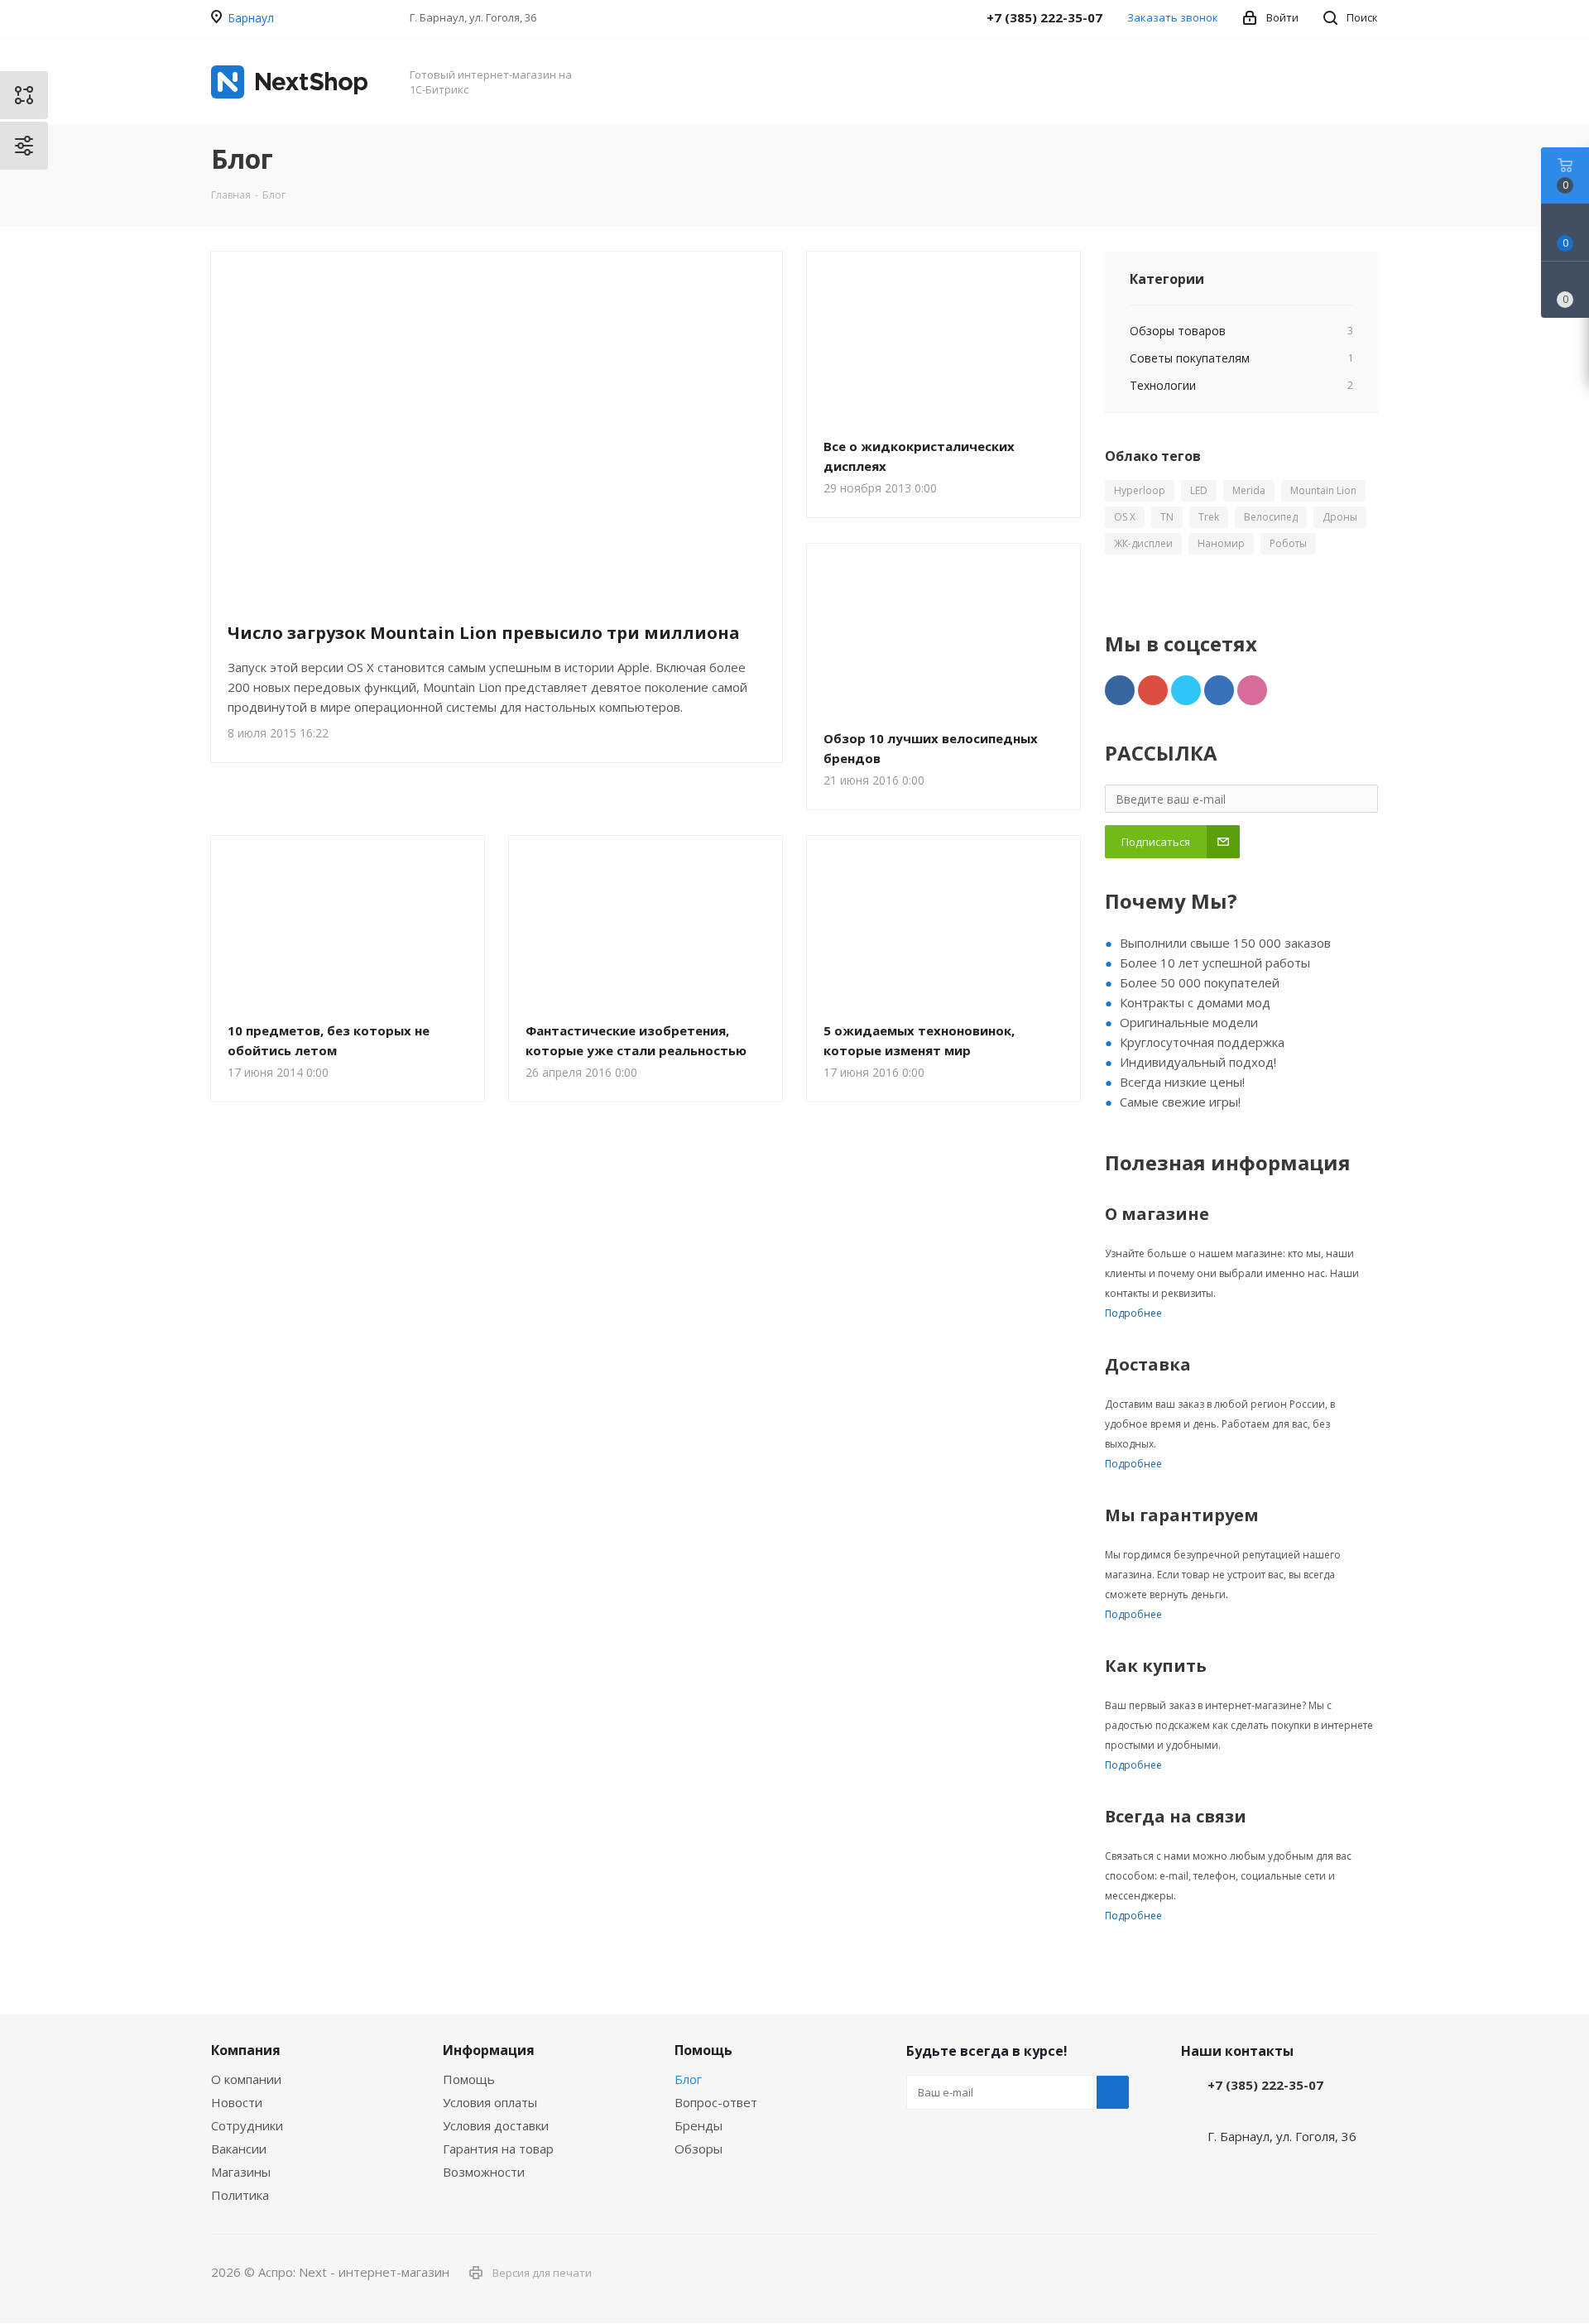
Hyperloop (1140, 490)
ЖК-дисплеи (1143, 543)
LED (1199, 490)
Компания (246, 2050)
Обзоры (698, 2149)
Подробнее (1133, 1313)
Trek (1209, 517)
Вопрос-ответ (716, 2102)
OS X (1125, 517)
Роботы (1288, 543)
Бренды (698, 2125)
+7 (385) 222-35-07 (1265, 2085)
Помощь (469, 2079)
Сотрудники (247, 2125)
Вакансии (239, 2149)
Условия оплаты (490, 2102)
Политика (240, 2195)
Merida (1249, 490)
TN (1167, 517)
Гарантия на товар (498, 2149)
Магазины (241, 2172)
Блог (688, 2079)
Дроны (1340, 517)
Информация (489, 2050)
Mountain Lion (1323, 490)
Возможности (484, 2172)
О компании (246, 2079)
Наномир (1221, 543)
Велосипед (1271, 517)
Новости (237, 2102)
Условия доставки (496, 2125)
